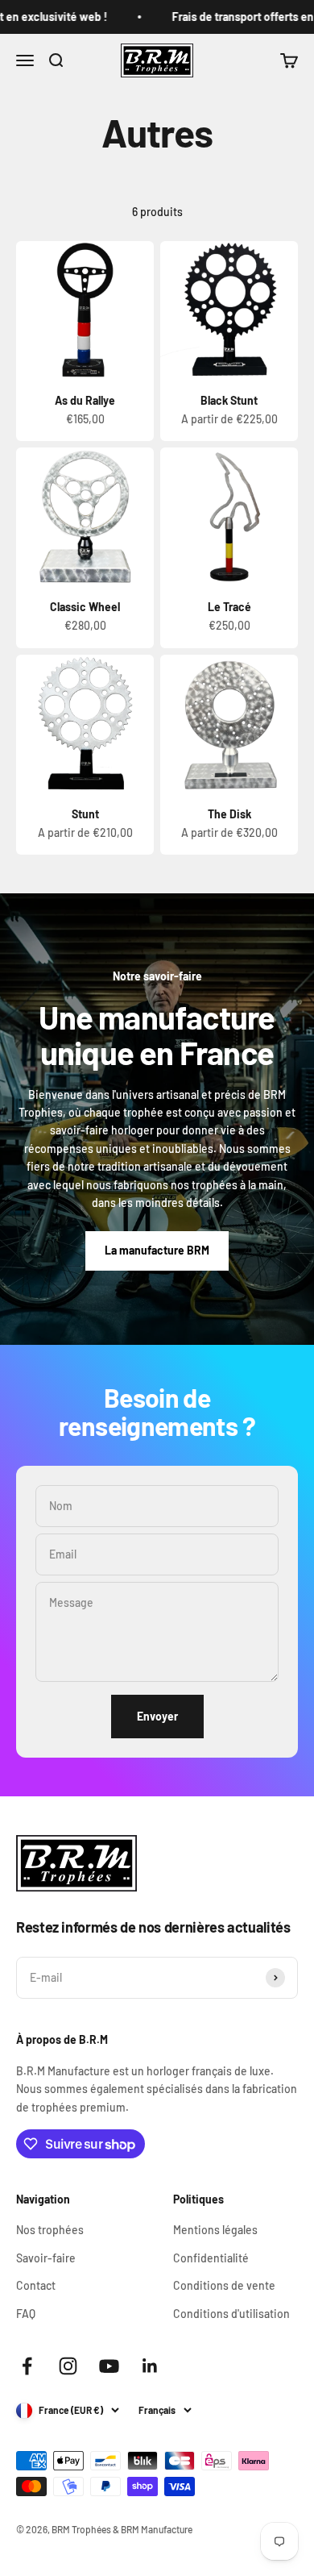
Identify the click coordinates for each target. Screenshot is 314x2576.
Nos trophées (50, 2230)
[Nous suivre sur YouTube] (109, 2366)
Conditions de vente (224, 2285)
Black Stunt (229, 400)
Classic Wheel (85, 607)
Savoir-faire (46, 2258)
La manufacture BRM (157, 1250)
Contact (36, 2285)
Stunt (85, 814)
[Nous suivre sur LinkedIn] (150, 2366)
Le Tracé (229, 607)
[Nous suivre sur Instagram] (68, 2366)
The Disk (229, 814)
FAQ (26, 2314)
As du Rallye (85, 400)
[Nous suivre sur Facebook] (27, 2366)
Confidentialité (211, 2258)
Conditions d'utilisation (231, 2314)
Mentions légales (215, 2230)
